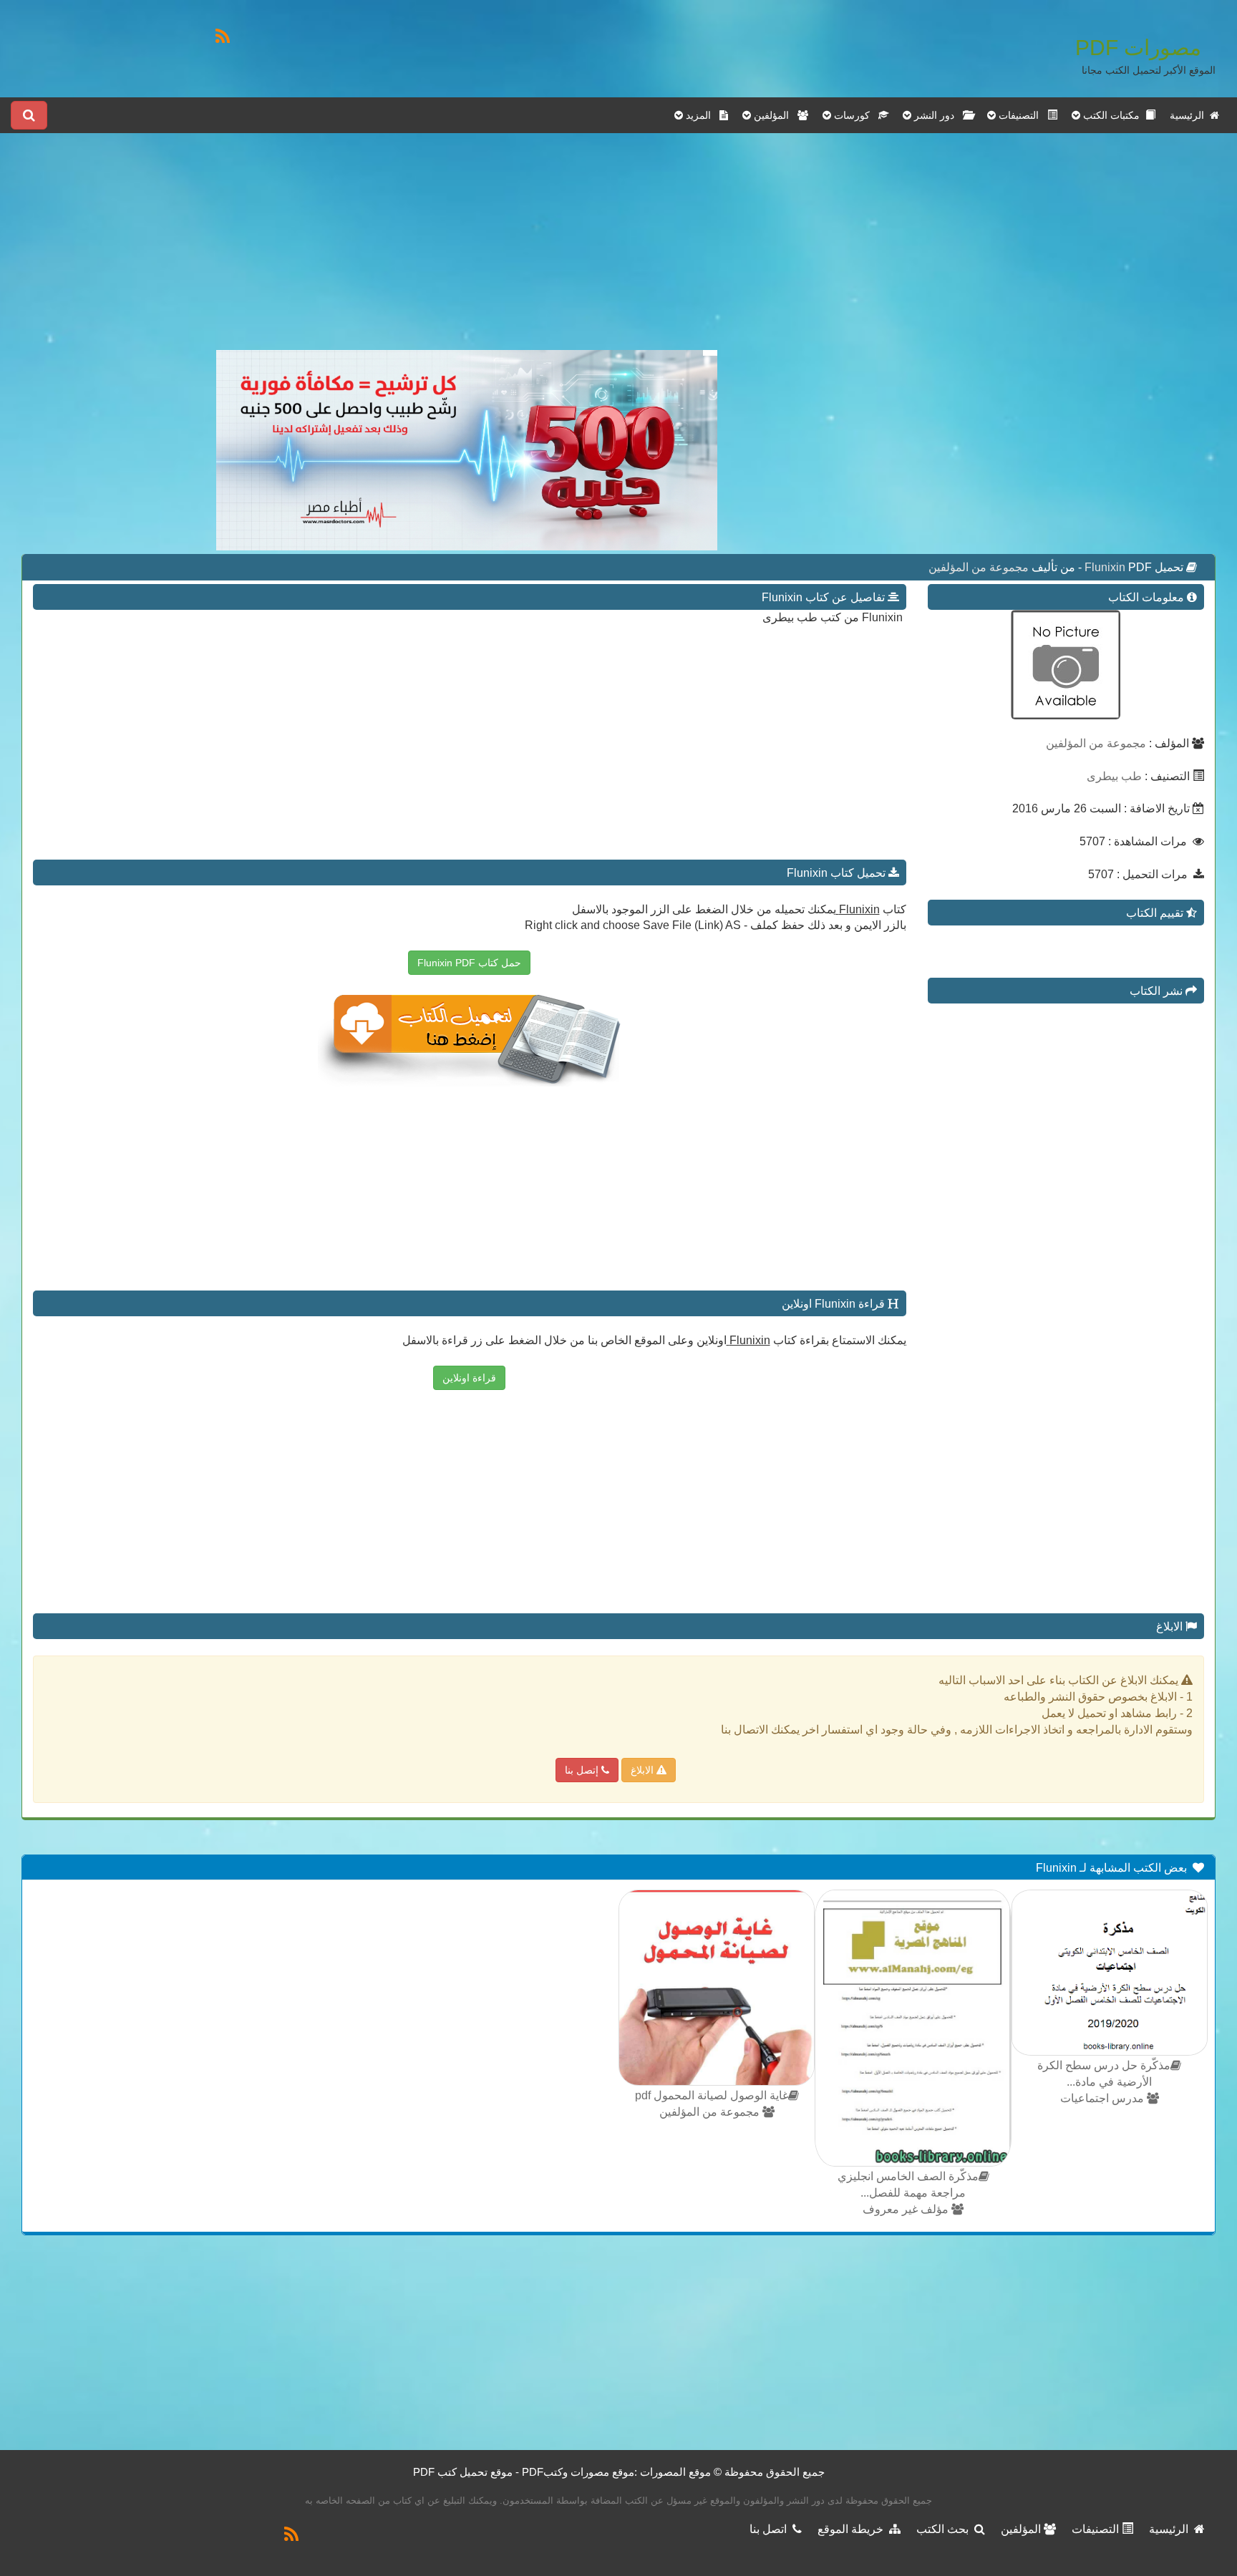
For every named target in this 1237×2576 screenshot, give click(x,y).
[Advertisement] (467, 250)
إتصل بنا (583, 1770)
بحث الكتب (945, 2529)
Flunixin (1106, 567)
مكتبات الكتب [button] (1113, 115)
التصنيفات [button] (1022, 115)
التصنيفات (1097, 2529)
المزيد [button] (701, 115)
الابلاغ (644, 1770)
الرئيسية (1190, 115)
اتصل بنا (771, 2529)
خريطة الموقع (853, 2529)
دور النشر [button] (937, 115)
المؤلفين (1022, 2529)
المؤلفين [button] (774, 115)
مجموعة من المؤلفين (979, 567)
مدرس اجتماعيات (1103, 2098)
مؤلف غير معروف (907, 2209)
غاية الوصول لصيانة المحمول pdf (712, 2095)
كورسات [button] (855, 115)
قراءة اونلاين (469, 1378)
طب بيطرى (1114, 776)
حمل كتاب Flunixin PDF (469, 963)
